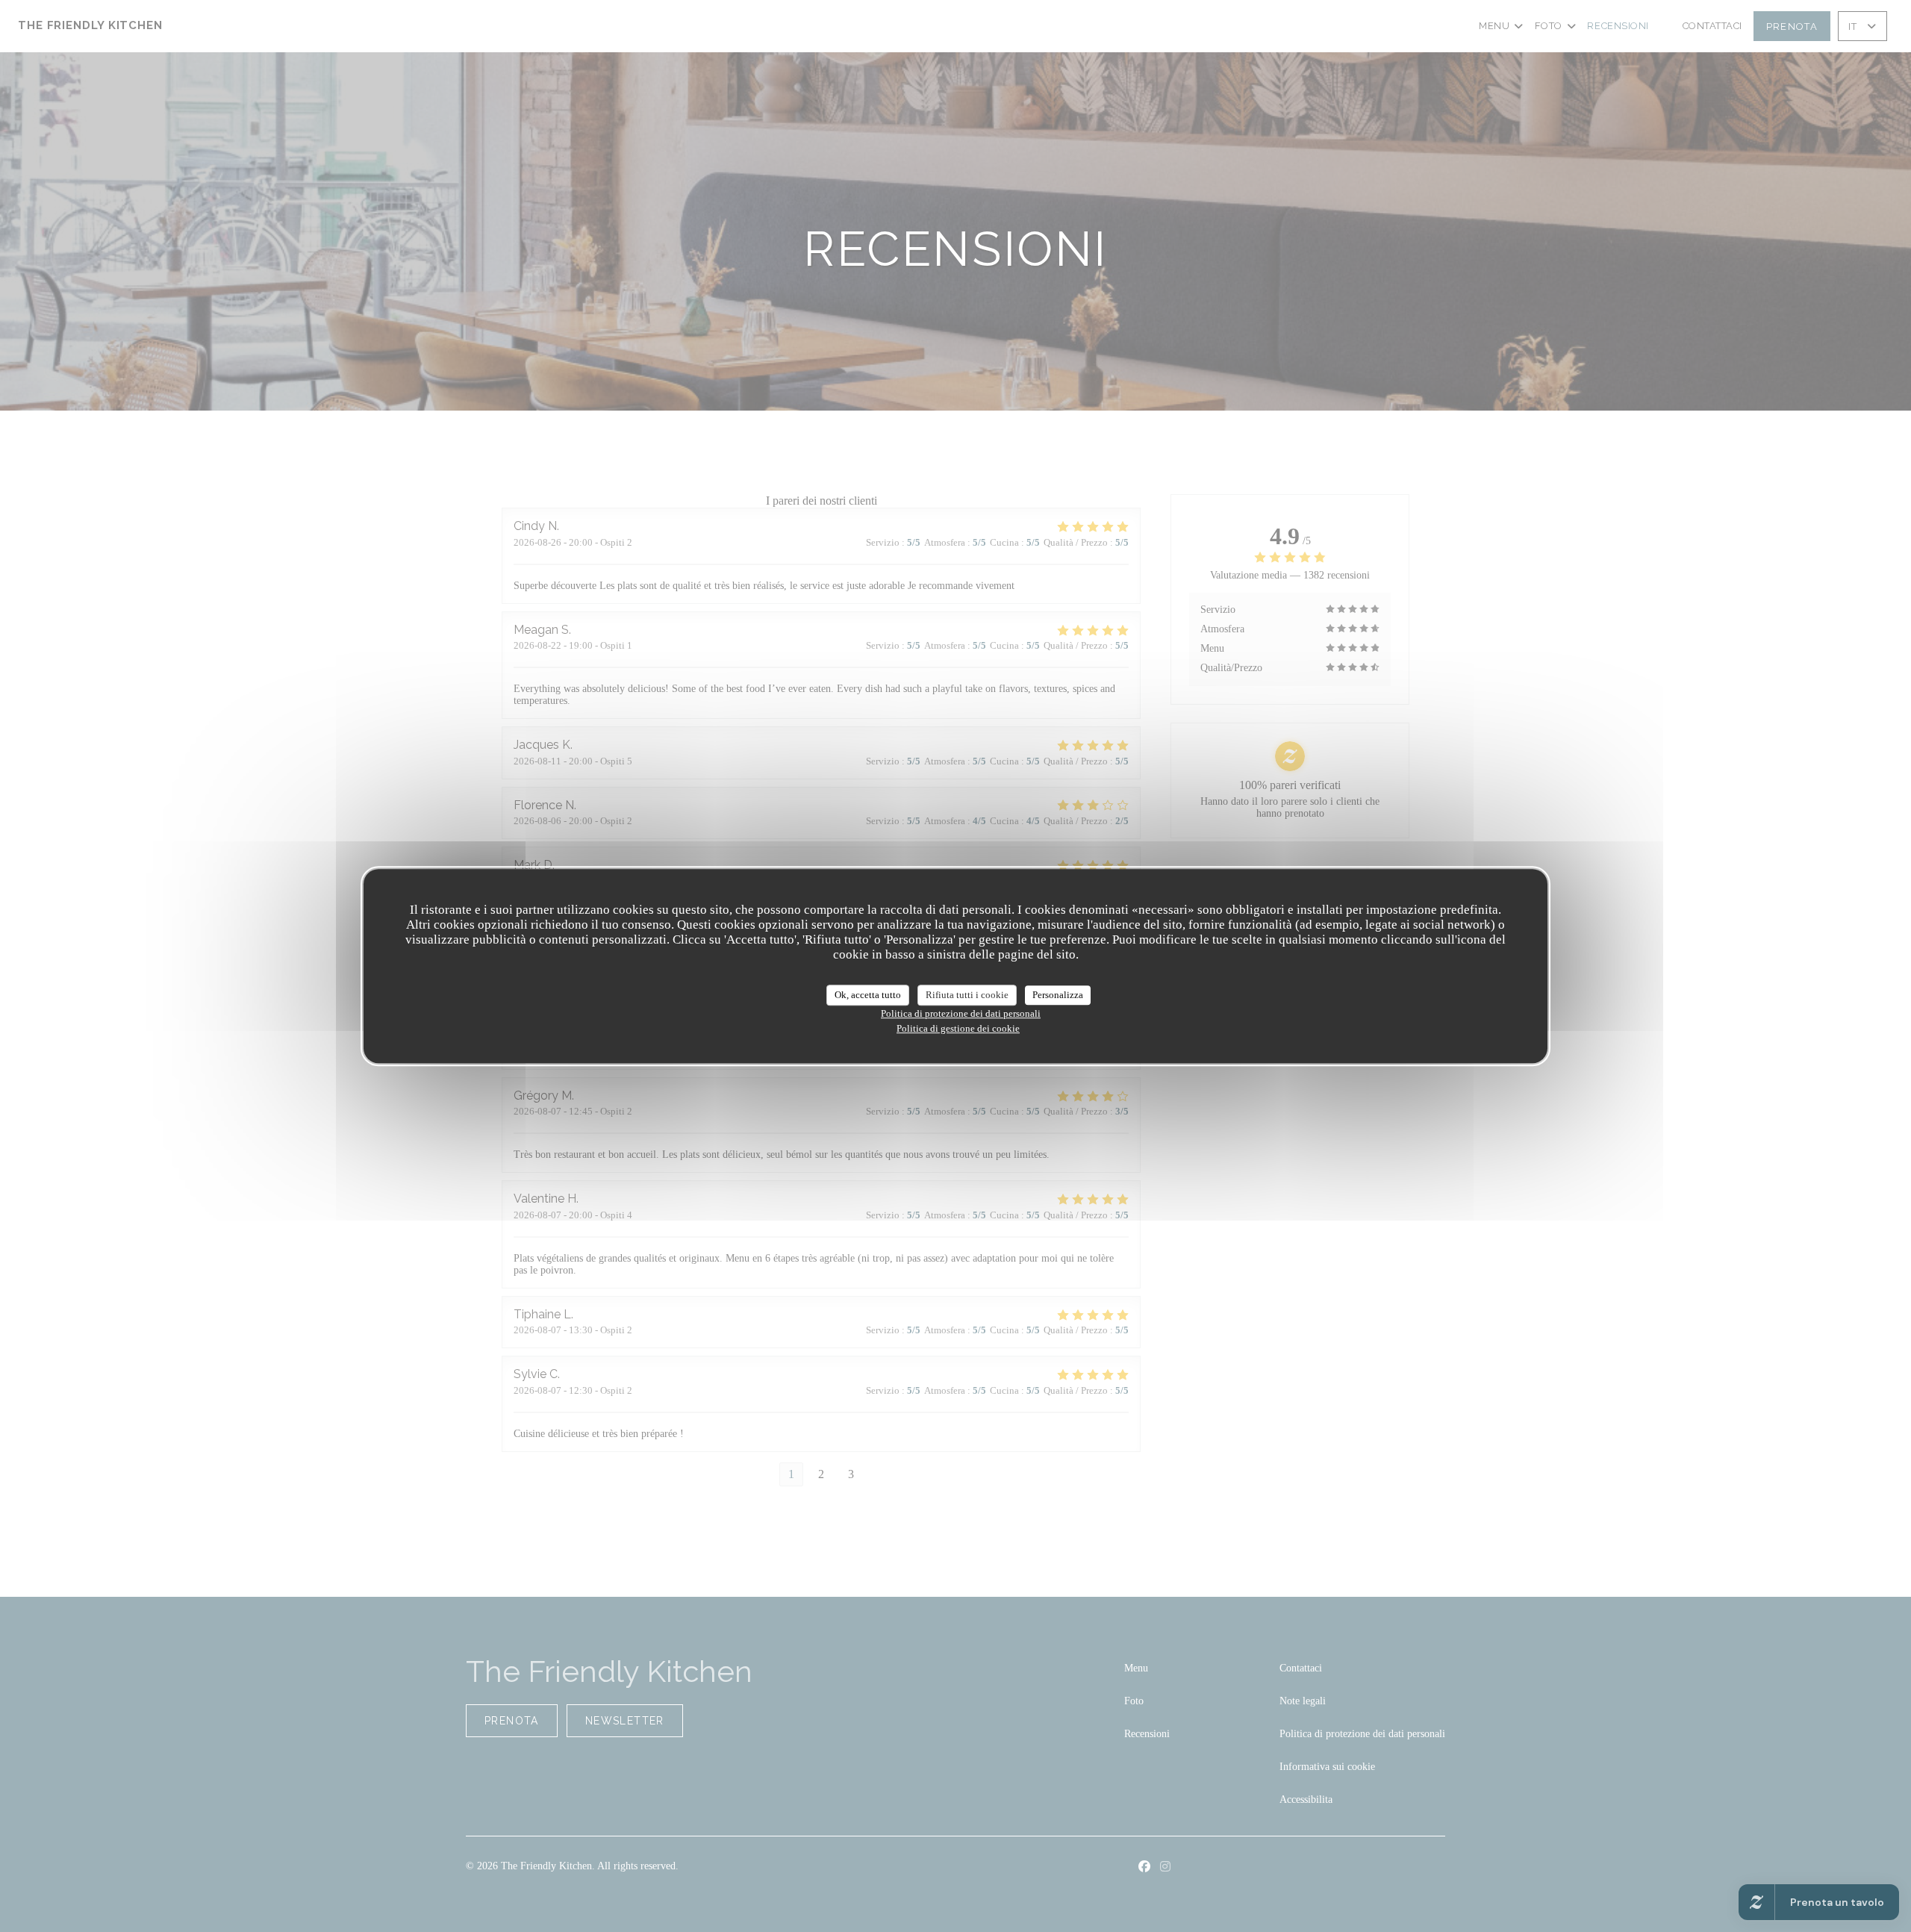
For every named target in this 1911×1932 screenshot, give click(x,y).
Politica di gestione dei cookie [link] (958, 1028)
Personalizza (1058, 995)
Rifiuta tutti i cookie (967, 995)
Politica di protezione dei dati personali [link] (961, 1013)
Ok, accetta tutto (868, 995)
